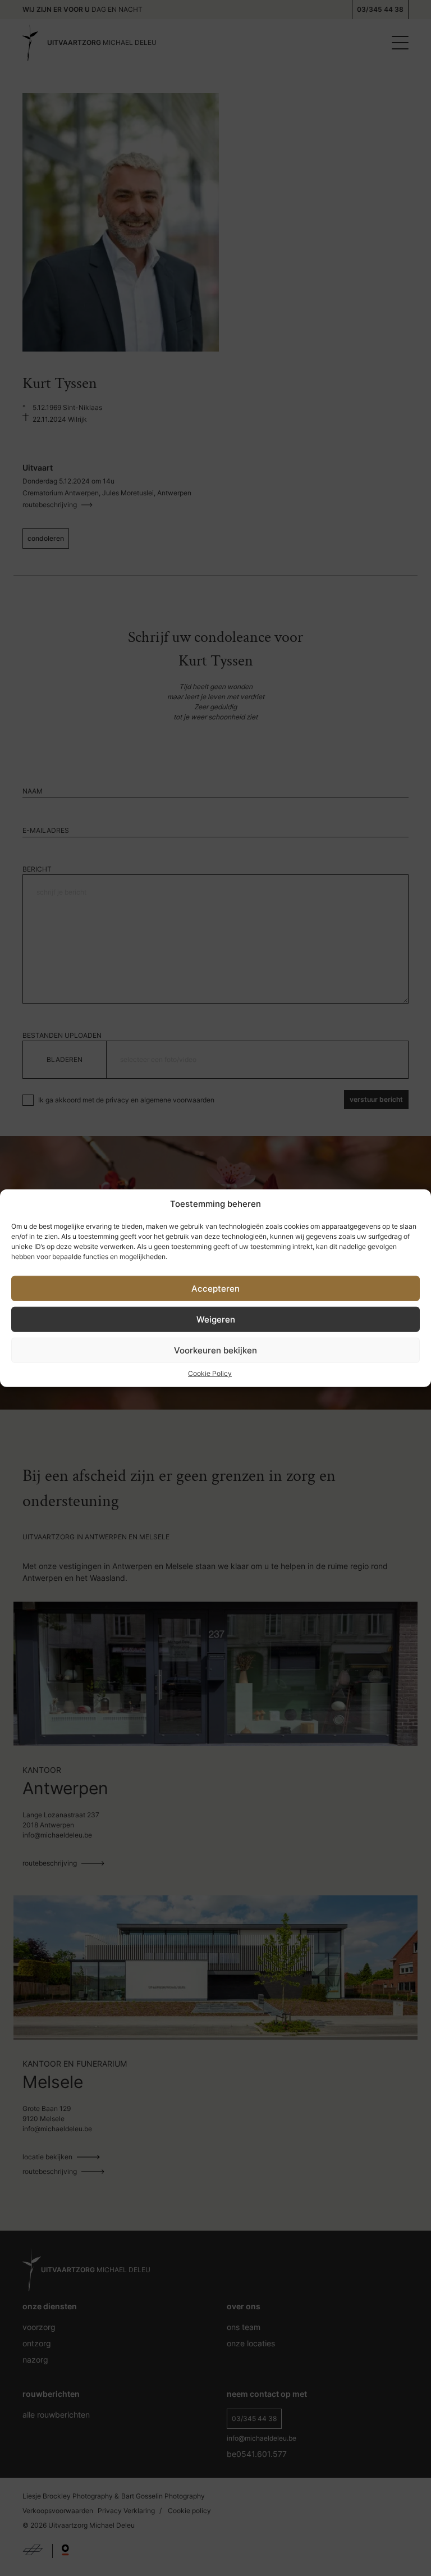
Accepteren (215, 1288)
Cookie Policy (210, 1373)
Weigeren (216, 1319)
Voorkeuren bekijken (215, 1350)
